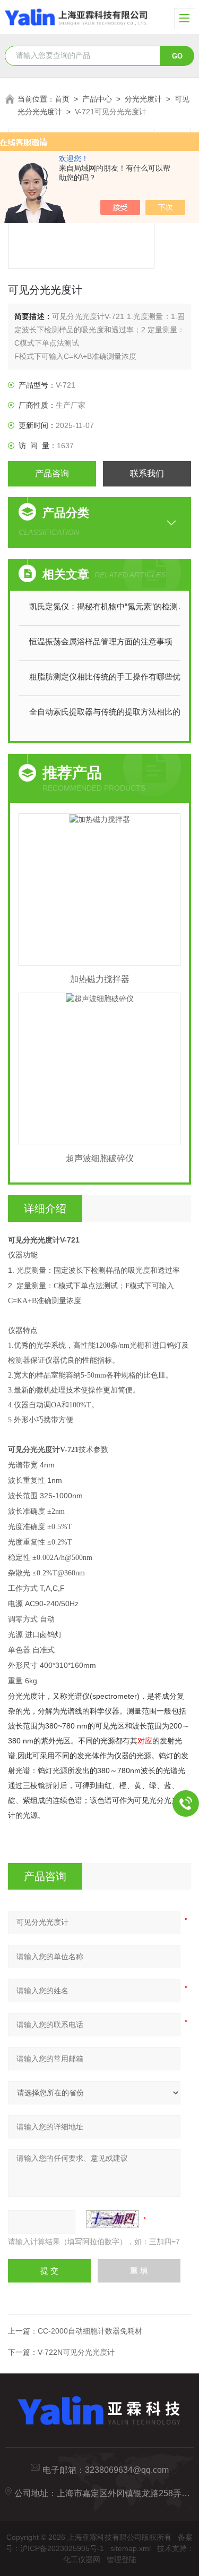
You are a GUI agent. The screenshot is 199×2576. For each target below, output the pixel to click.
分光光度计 (143, 99)
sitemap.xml (131, 2548)
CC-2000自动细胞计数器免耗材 (90, 2331)
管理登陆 (122, 2560)
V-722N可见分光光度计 (76, 2352)
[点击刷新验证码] (113, 2219)
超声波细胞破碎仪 (100, 1158)
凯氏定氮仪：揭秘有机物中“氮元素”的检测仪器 (110, 606)
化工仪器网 (82, 2560)
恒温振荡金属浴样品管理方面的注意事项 (101, 641)
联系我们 (147, 473)
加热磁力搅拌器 (100, 979)
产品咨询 (52, 473)
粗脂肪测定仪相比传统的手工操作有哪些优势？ (110, 677)
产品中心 (97, 99)
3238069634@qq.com (127, 2470)
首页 (62, 99)
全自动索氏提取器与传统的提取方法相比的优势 (110, 712)
